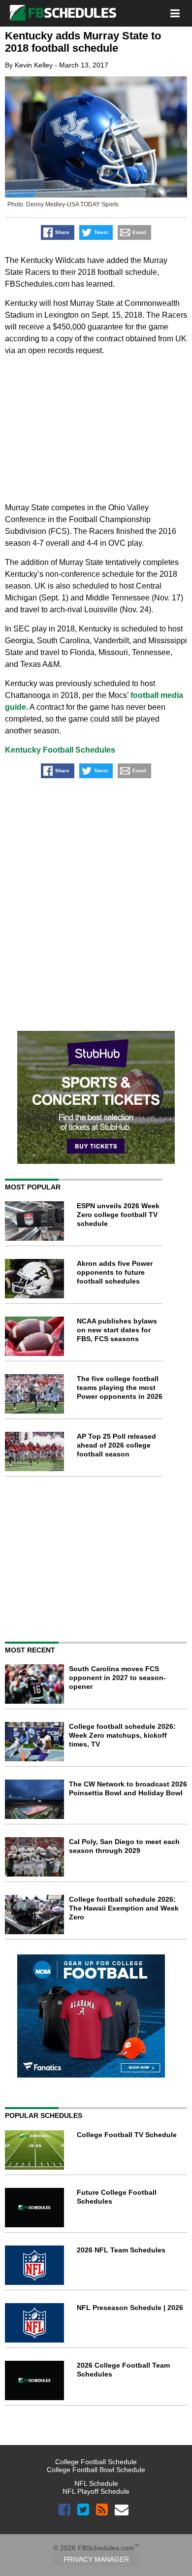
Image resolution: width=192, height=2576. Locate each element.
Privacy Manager (96, 2559)
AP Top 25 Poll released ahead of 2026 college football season (116, 1445)
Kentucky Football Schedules (60, 750)
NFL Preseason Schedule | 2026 (130, 2308)
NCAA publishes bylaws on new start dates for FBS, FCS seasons (117, 1330)
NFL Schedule (96, 2483)
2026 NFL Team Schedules (121, 2250)
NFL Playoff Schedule (96, 2491)
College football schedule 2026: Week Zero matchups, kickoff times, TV (122, 1735)
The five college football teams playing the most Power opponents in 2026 (120, 1387)
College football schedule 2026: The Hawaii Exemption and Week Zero (124, 1908)
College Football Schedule (96, 2462)
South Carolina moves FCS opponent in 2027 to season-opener (117, 1678)
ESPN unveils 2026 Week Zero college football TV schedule (118, 1215)
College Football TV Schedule (127, 2135)
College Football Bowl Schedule (96, 2470)
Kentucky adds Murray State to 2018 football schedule (83, 42)
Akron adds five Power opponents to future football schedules (115, 1272)
